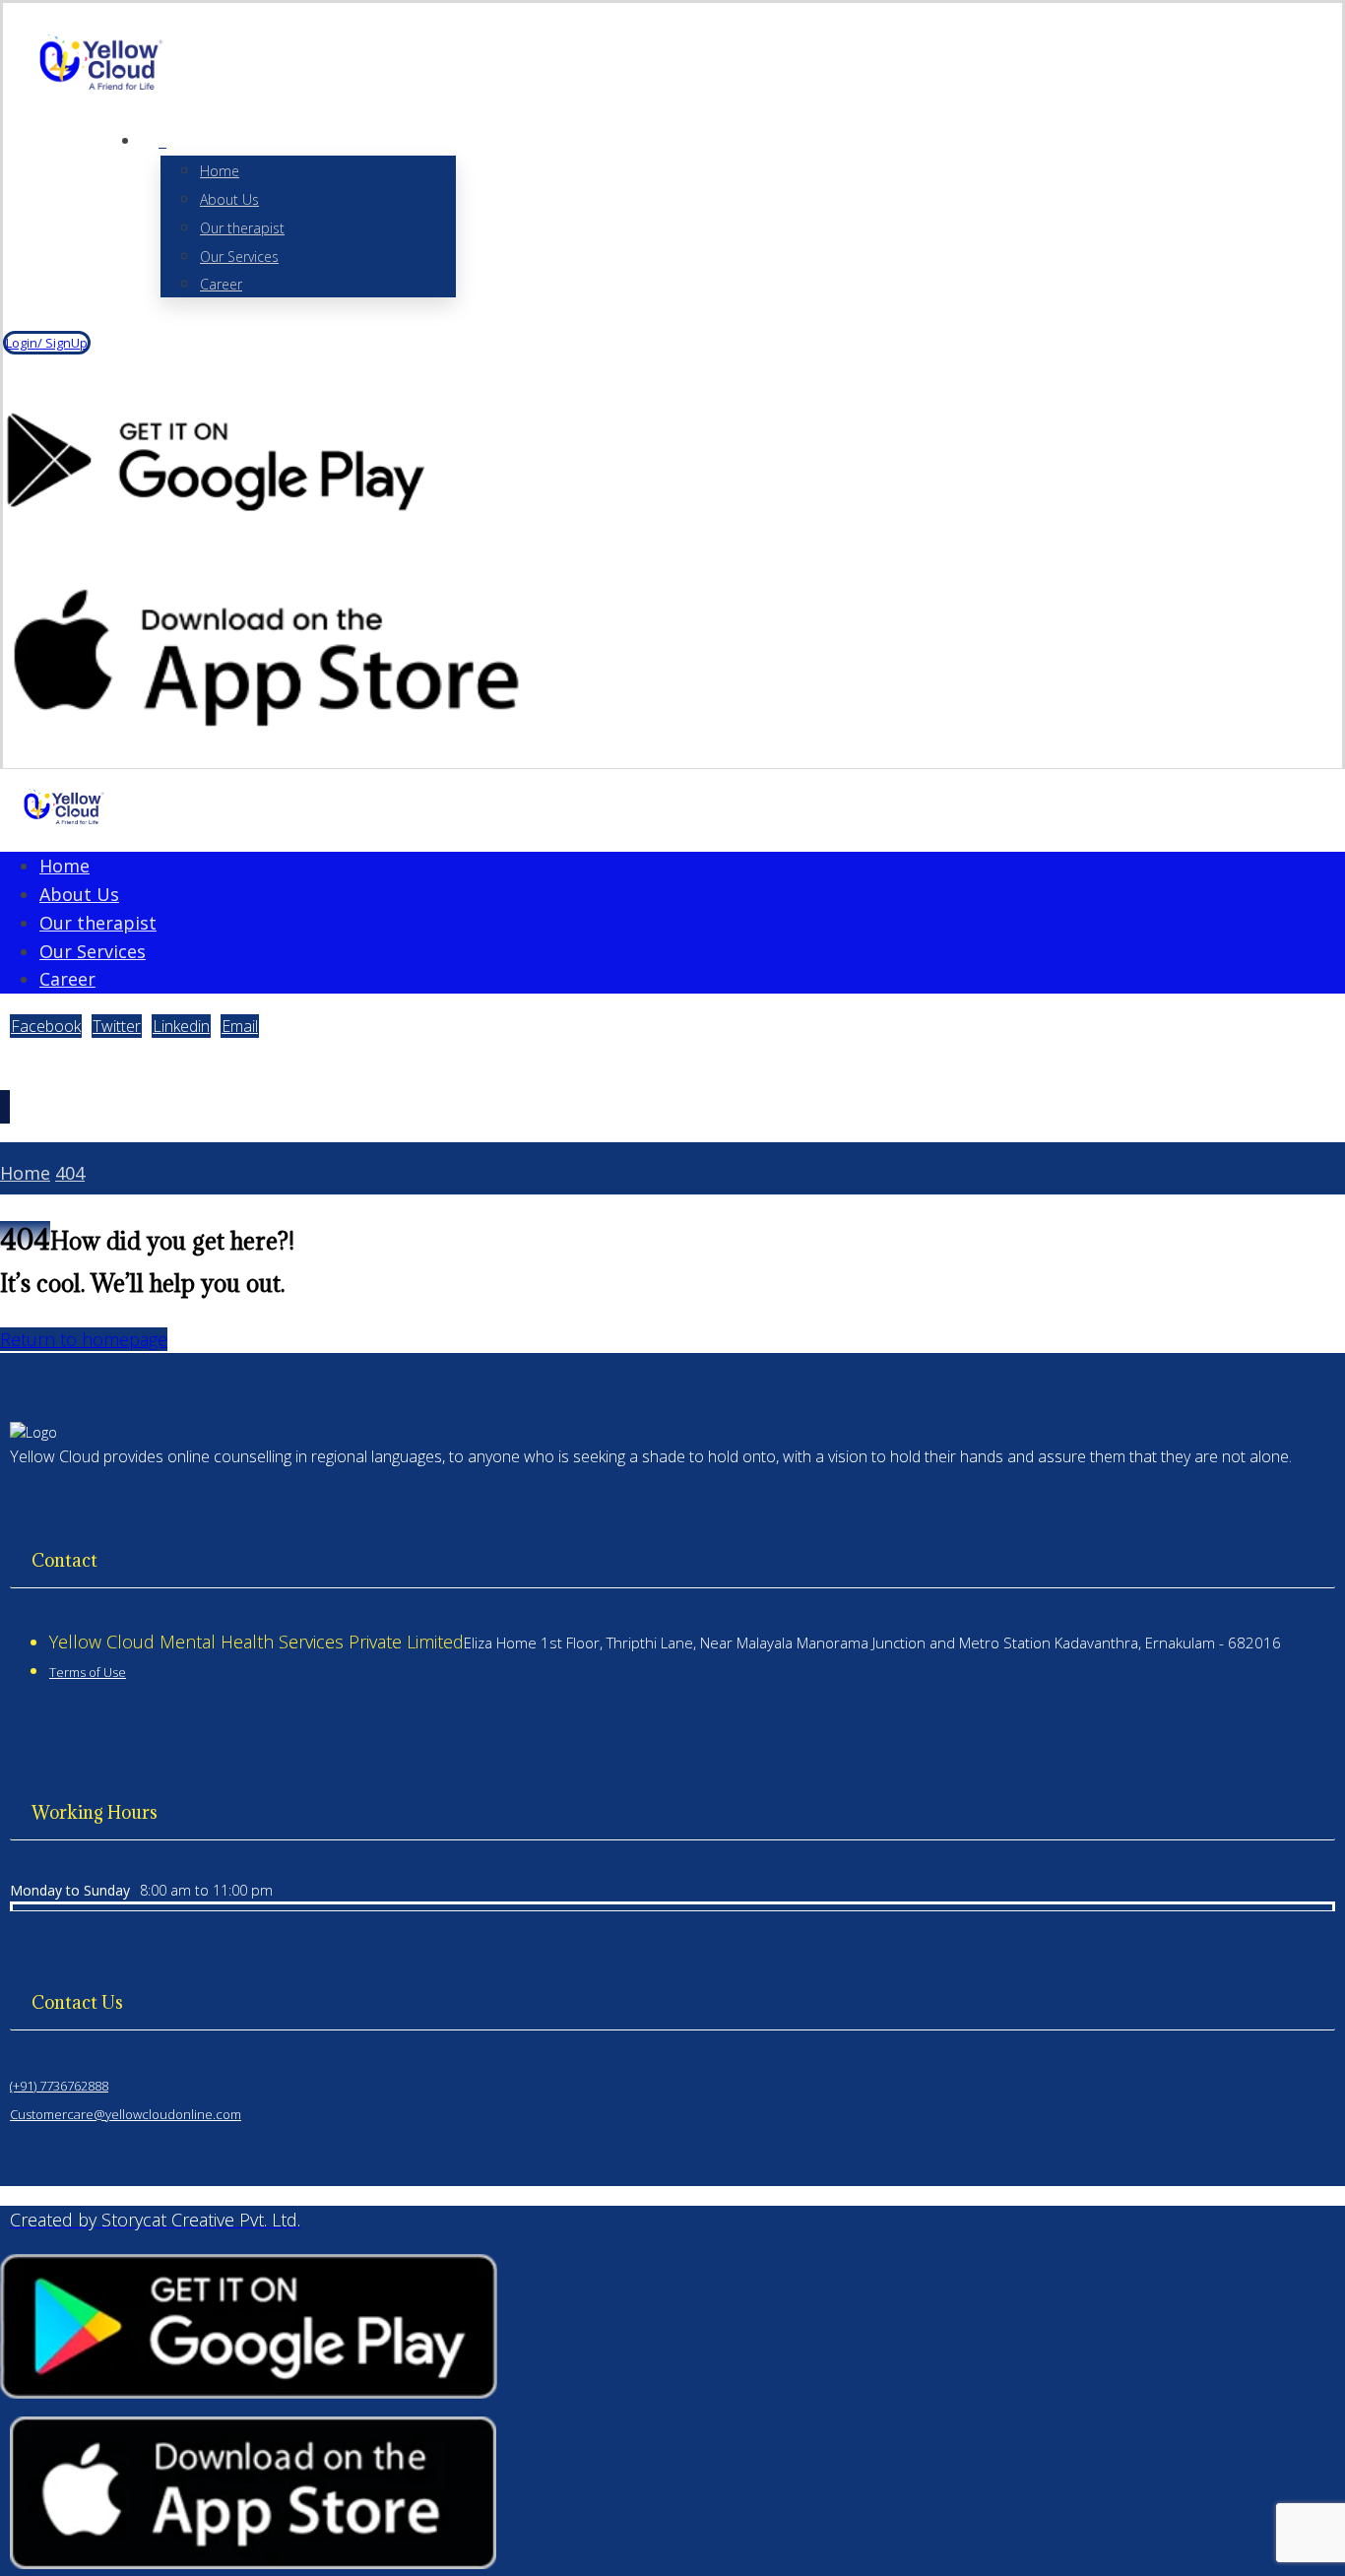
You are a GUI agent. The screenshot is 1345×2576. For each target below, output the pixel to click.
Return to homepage (84, 1339)
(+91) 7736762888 (59, 2086)
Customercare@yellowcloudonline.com (126, 2114)
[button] (162, 141)
